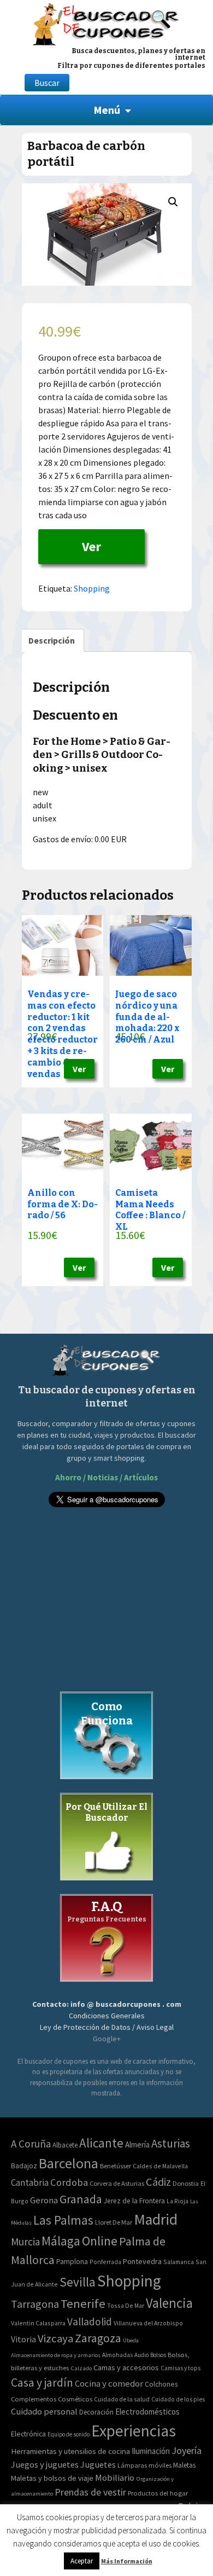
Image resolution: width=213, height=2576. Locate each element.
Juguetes (98, 2464)
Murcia (25, 2242)
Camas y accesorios (126, 2367)
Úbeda (131, 2340)
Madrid (156, 2219)
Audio (141, 2355)
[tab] (52, 640)
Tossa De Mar (126, 2305)
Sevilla (78, 2282)
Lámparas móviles (144, 2465)
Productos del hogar (158, 2493)
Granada (81, 2199)
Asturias (171, 2143)
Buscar (47, 83)
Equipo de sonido (69, 2434)
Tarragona (35, 2304)
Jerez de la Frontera (134, 2201)
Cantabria (30, 2183)
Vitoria (23, 2339)
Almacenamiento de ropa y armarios (56, 2355)
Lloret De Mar (114, 2222)
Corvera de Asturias (117, 2183)
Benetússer (116, 2166)
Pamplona (72, 2262)
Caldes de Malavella (160, 2166)
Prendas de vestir (90, 2492)
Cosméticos (75, 2399)
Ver (91, 546)
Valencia (169, 2303)
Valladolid (90, 2322)
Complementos (34, 2399)
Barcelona (69, 2163)
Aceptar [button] (82, 2561)
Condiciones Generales (107, 2016)
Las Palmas (63, 2220)
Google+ (107, 2039)
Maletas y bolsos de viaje (52, 2478)
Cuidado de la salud (122, 2399)
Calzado (81, 2368)
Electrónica (28, 2434)
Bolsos (158, 2355)
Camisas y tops (181, 2368)
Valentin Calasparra (38, 2323)
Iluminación (151, 2451)
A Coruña (31, 2144)
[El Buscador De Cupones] (106, 23)
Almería (137, 2144)
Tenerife (83, 2303)
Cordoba (69, 2182)
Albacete (65, 2145)
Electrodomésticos (147, 2412)
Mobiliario (115, 2478)
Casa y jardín (42, 2383)
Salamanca (179, 2262)
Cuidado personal (44, 2412)
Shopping (92, 588)
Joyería (187, 2450)
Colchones (161, 2384)
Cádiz (158, 2182)
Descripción (52, 640)
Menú (107, 110)
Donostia (186, 2183)
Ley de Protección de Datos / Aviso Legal (107, 2027)
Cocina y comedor (109, 2383)
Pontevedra (142, 2261)
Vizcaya (55, 2338)
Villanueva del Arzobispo (148, 2323)
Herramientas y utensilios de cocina (70, 2451)
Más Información (127, 2561)
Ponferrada (105, 2262)
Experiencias (134, 2431)
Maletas (184, 2465)
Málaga (61, 2241)
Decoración (96, 2412)
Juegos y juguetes (45, 2464)
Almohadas (117, 2355)
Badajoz (24, 2166)
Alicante (101, 2143)
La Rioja (177, 2201)
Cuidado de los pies (178, 2399)
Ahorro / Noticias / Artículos (106, 1477)
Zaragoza (98, 2338)
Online (100, 2241)
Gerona (44, 2200)
